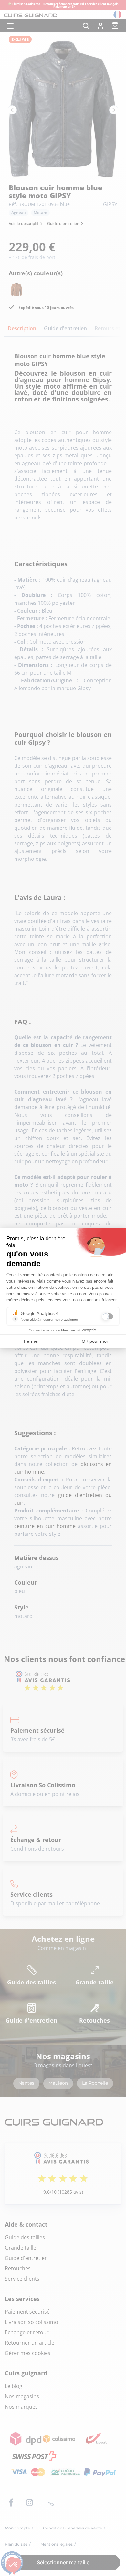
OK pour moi (95, 1341)
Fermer (31, 1341)
